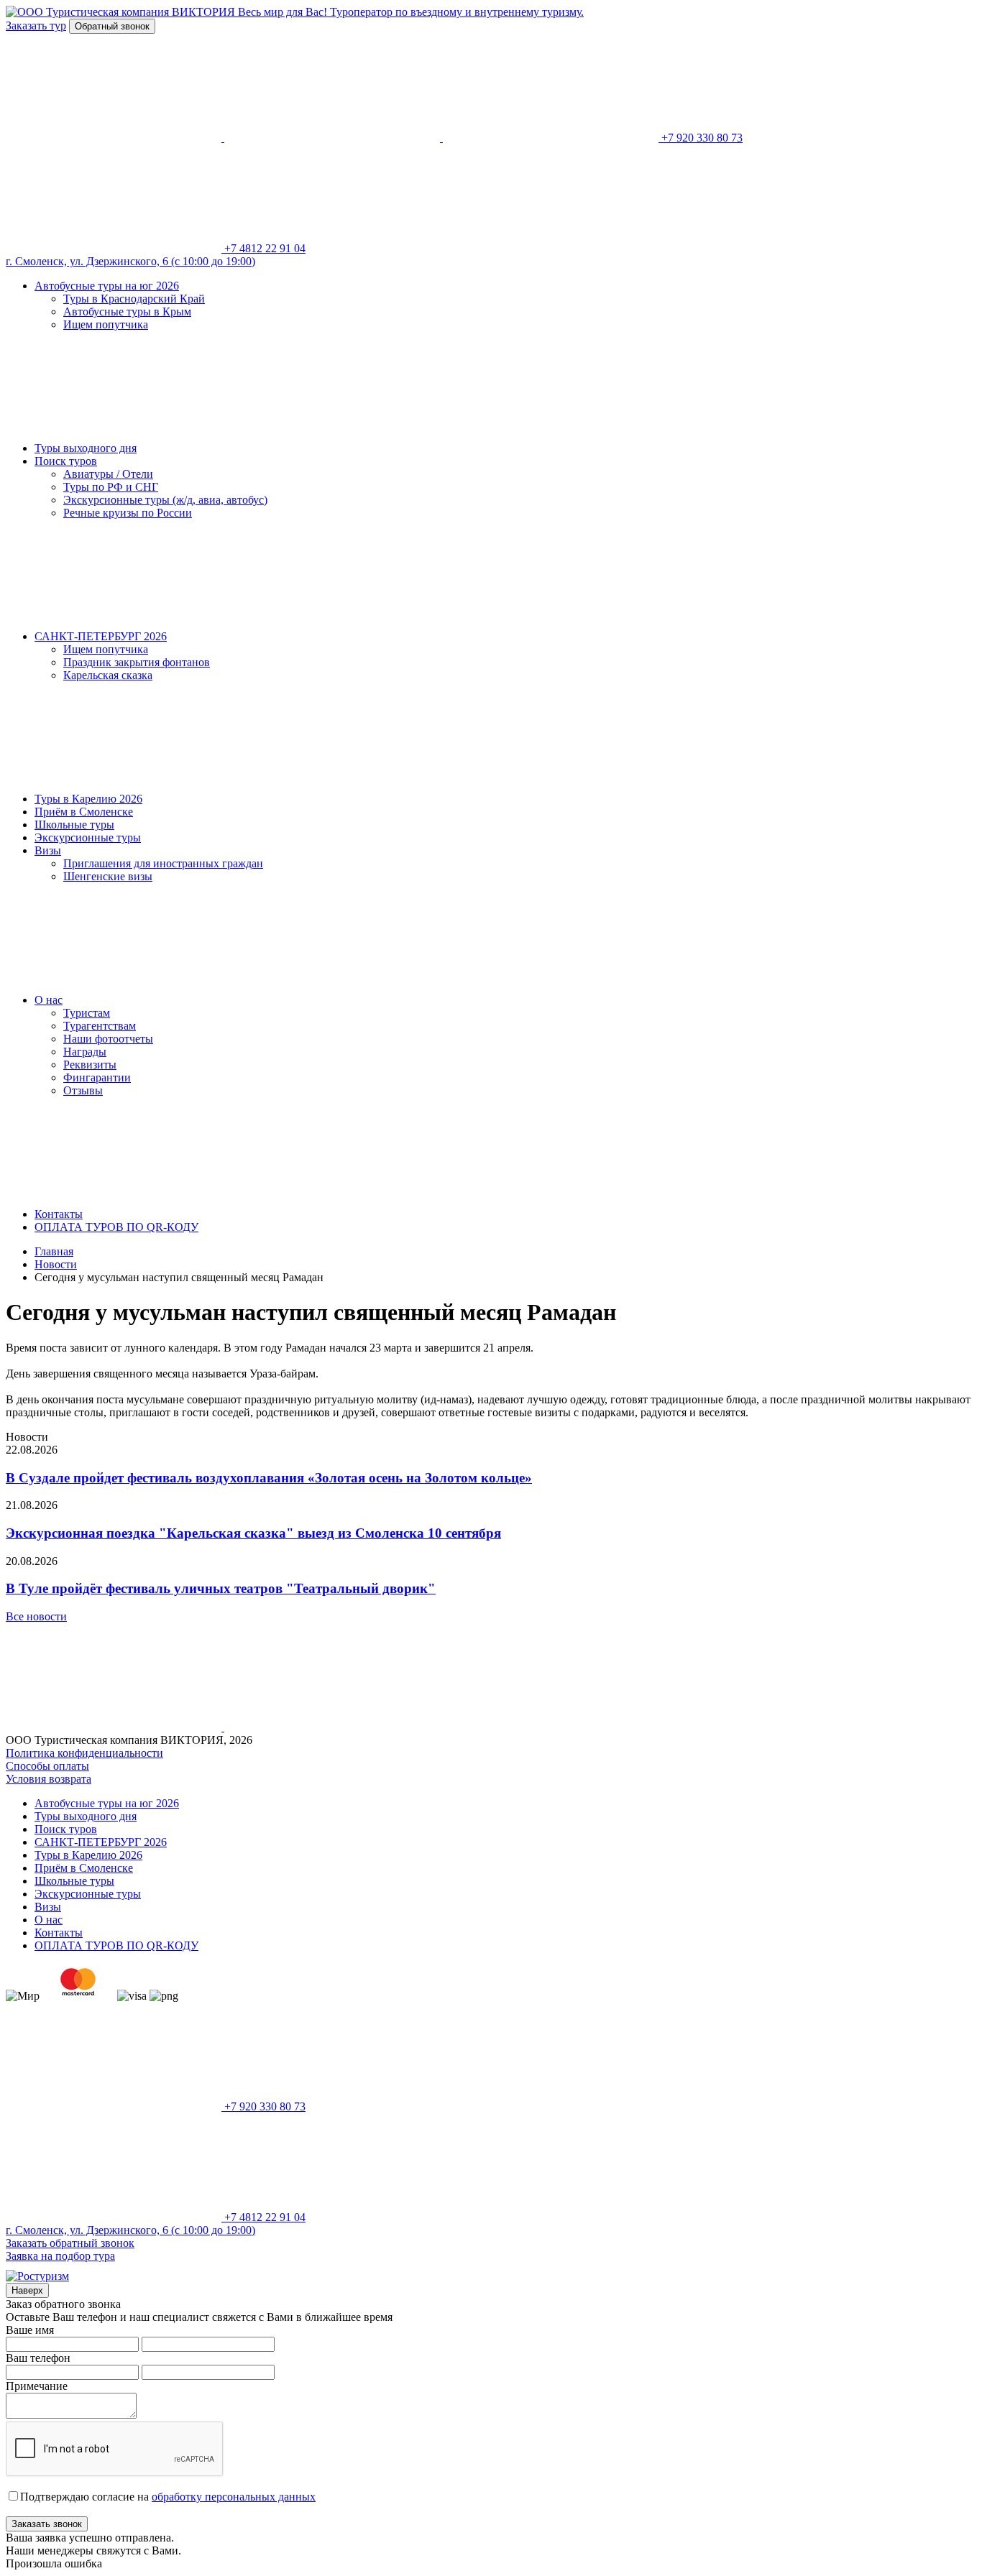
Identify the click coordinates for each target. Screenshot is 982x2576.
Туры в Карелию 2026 (88, 799)
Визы (48, 850)
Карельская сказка (108, 675)
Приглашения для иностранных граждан (163, 863)
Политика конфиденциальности (84, 1753)
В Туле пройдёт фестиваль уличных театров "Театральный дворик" (221, 1588)
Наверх (27, 2290)
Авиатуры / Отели (108, 474)
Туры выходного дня (86, 448)
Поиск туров (66, 461)
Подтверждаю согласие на (168, 2497)
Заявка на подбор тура (60, 2256)
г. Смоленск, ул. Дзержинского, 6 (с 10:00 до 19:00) (130, 261)
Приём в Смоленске (84, 812)
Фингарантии (97, 1077)
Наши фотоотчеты (108, 1039)
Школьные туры (74, 825)
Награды (85, 1052)
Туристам (87, 1013)
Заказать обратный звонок (70, 2243)
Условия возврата (49, 1779)
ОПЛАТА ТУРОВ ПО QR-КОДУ (116, 1227)
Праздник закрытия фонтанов (137, 662)
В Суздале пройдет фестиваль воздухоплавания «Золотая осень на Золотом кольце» (269, 1478)
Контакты (59, 1214)
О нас (49, 1000)
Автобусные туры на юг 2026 (107, 286)
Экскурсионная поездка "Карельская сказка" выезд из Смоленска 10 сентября (253, 1533)
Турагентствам (100, 1026)
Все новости (36, 1616)
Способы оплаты (47, 1766)
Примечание (37, 2386)
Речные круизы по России (128, 513)
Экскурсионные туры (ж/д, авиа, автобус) (165, 500)
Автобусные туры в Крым (127, 311)
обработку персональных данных (234, 2497)
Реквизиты (90, 1065)
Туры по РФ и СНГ (111, 487)
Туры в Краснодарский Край (134, 299)
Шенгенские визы (108, 876)
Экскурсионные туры (88, 837)
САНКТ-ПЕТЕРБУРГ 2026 (101, 636)
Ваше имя (30, 2330)
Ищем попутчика (106, 324)
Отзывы (83, 1090)
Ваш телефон (38, 2358)
